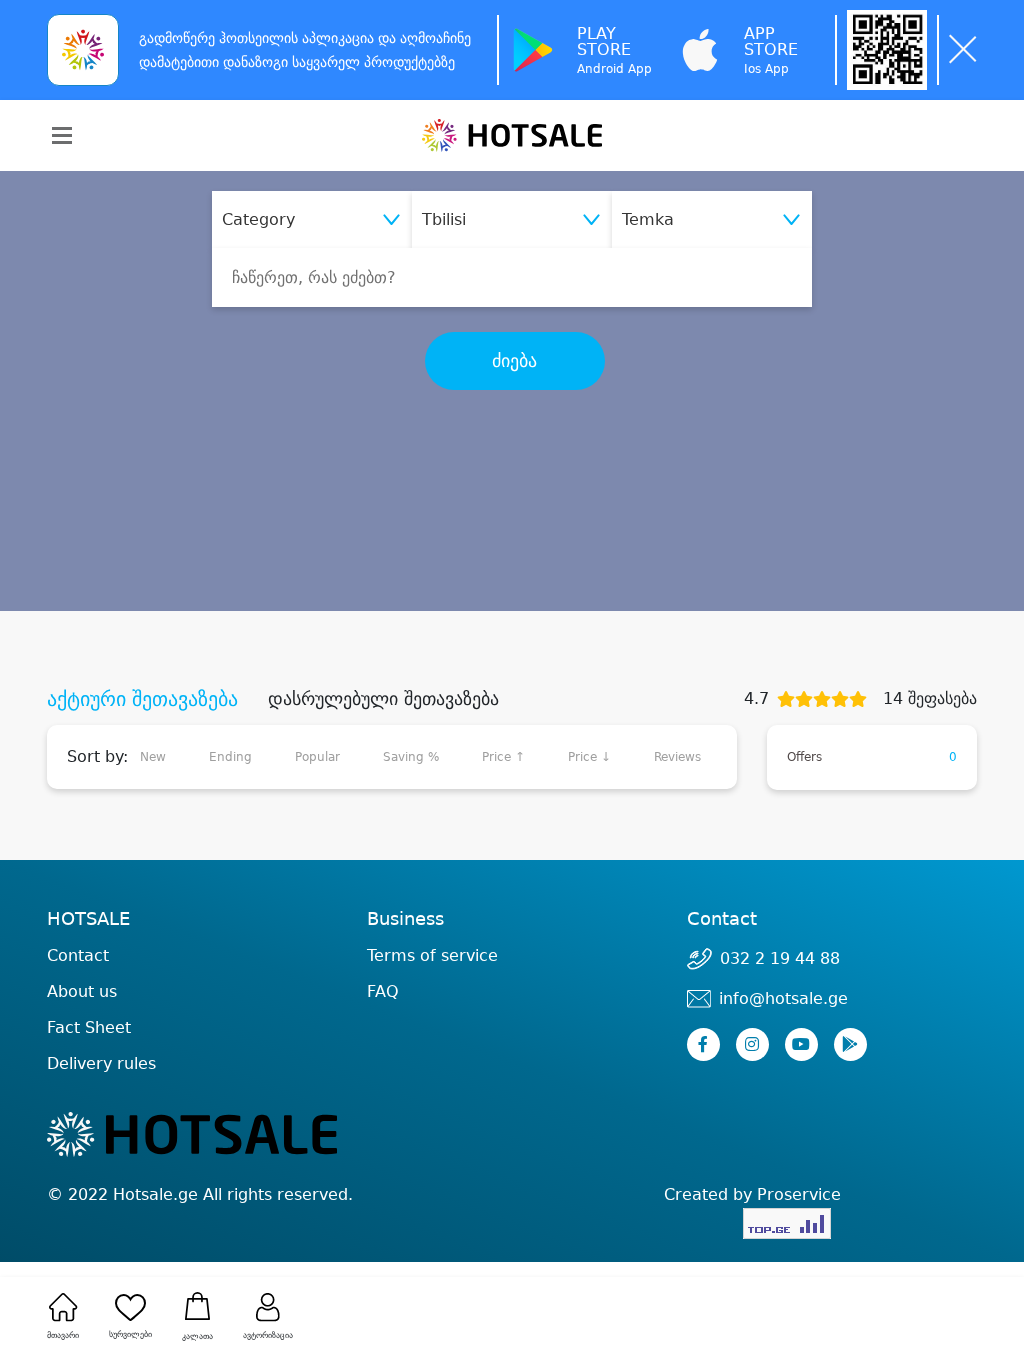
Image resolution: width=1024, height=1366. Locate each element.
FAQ (383, 991)
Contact (78, 956)
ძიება (514, 361)
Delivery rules (101, 1063)
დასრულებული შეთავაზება (383, 699)
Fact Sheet (89, 1027)
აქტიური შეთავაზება (142, 699)
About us (82, 991)
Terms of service (432, 955)
